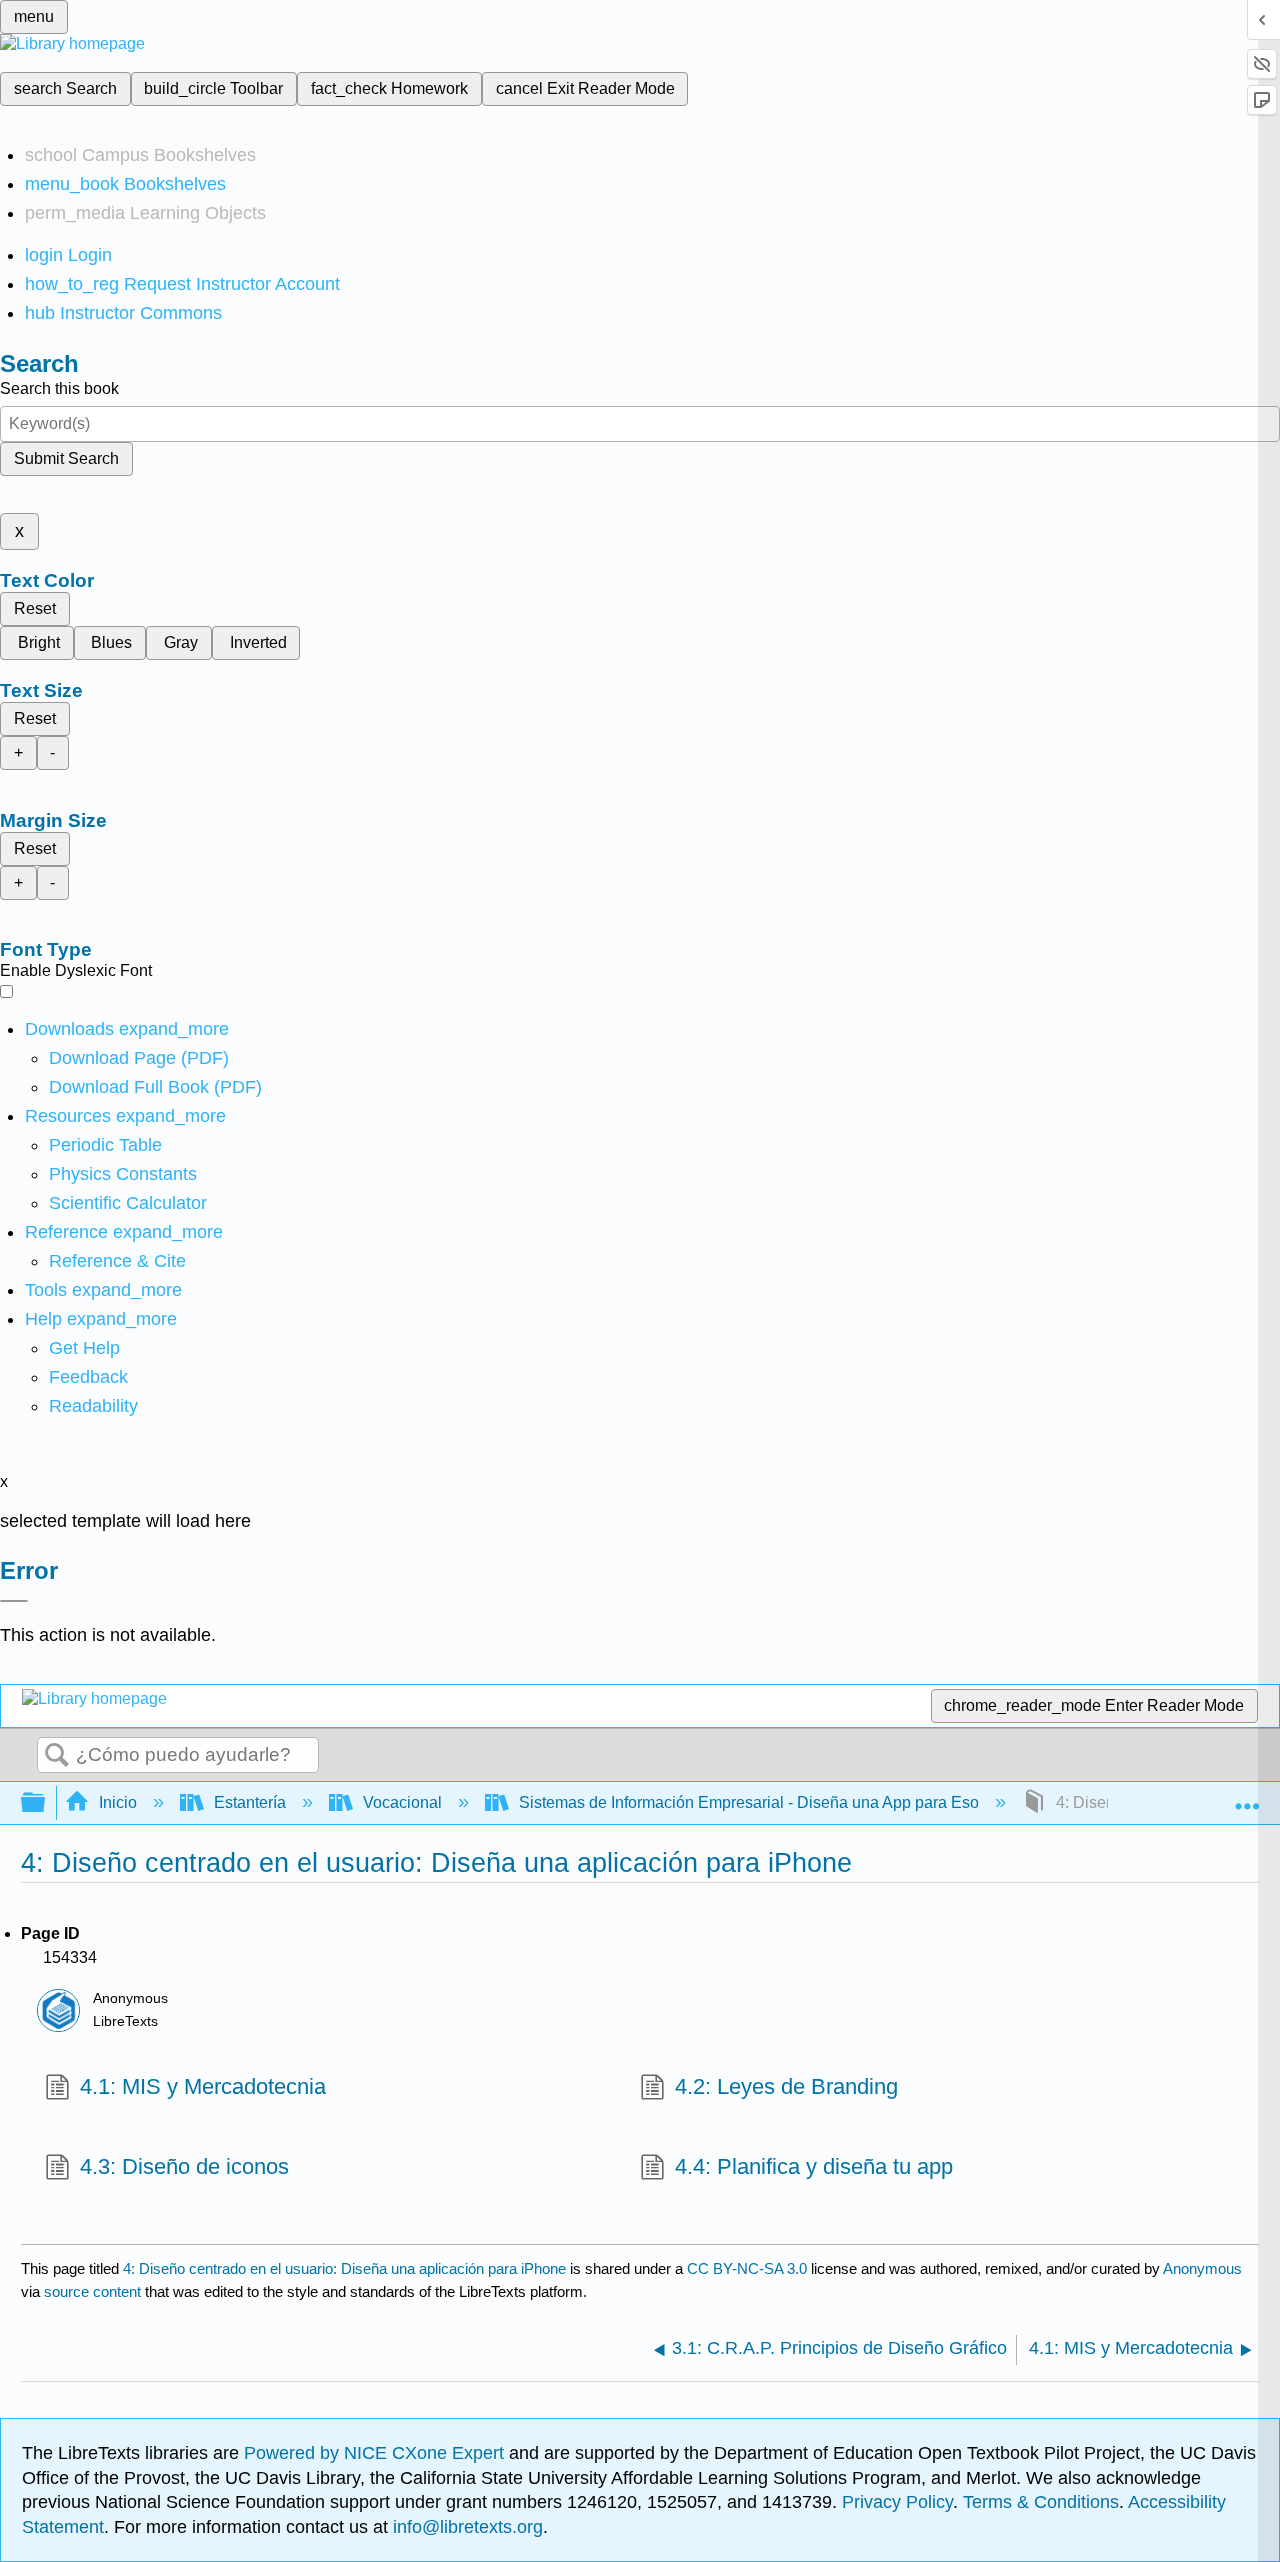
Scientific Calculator (128, 1203)
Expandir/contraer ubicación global (1247, 1797)
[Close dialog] (14, 1601)
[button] (88, 1377)
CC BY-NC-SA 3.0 (747, 2268)
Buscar (57, 1756)
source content (92, 2291)
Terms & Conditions (1041, 2502)
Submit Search (66, 458)
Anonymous (1202, 2268)
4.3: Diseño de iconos (184, 2166)
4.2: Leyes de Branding (786, 2086)
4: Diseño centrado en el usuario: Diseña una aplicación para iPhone (344, 2268)
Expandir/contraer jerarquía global (46, 1803)
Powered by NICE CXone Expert (376, 2453)
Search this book (59, 388)
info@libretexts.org (465, 2527)
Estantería (250, 1802)
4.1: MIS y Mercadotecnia (203, 2086)
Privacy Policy (897, 2502)
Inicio (118, 1802)
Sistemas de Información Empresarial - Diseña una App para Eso (749, 1802)
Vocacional (402, 1802)
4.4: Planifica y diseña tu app (814, 2166)
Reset (35, 608)
